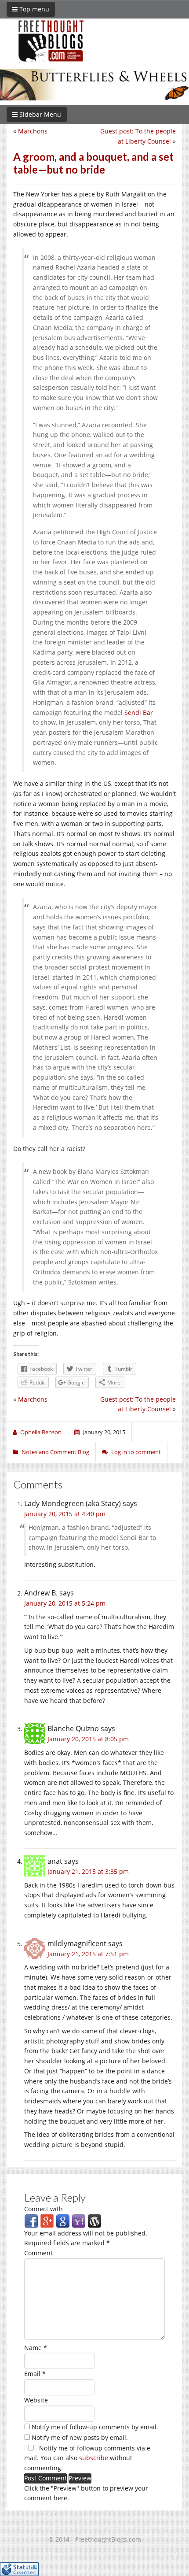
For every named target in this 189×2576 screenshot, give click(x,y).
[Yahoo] (79, 2220)
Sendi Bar (139, 712)
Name (36, 2348)
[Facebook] (31, 2220)
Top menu (33, 9)
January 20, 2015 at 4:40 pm (65, 1514)
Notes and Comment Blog (55, 1452)
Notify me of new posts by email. (80, 2437)
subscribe (94, 2458)
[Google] (63, 2220)
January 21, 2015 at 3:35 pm (88, 1871)
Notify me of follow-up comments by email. (95, 2427)
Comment (38, 2253)
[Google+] (47, 2220)
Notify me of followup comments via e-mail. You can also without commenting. (88, 2458)
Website (36, 2400)
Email (35, 2374)
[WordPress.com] (94, 2220)
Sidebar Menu (39, 114)
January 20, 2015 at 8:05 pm (88, 1739)
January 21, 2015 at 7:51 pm (88, 1954)
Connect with (44, 2209)
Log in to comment (136, 1452)
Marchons (33, 131)
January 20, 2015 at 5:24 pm (65, 1603)
